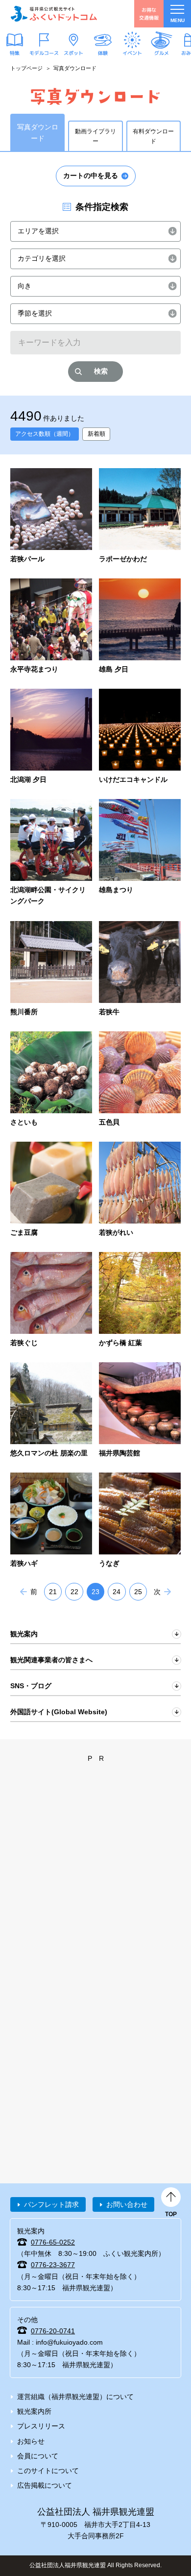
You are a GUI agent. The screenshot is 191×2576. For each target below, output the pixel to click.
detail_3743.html (140, 969)
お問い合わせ (127, 2204)
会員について (38, 2456)
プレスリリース (41, 2426)
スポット (73, 53)
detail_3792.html (51, 1190)
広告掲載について (45, 2485)
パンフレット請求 (51, 2204)
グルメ (162, 53)
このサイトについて (48, 2471)
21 (53, 1592)
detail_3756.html (51, 1080)
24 (117, 1592)
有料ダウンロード (153, 136)
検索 (101, 371)
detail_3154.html (51, 516)
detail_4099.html (140, 1411)
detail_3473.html (140, 627)
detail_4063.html (51, 1300)
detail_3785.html (140, 1080)
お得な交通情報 (149, 13)
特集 (15, 53)
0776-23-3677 (53, 2265)
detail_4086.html (51, 1411)
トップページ (26, 68)
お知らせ (31, 2441)
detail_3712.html (51, 969)
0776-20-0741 (53, 2331)
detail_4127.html (51, 1521)
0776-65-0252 (53, 2242)
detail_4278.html (140, 1521)
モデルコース (44, 53)
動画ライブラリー (95, 136)
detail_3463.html (51, 627)
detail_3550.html (140, 737)
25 (138, 1592)
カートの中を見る (91, 175)
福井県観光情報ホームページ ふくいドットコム (54, 14)
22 (74, 1592)
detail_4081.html (140, 1300)
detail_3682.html (51, 853)
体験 (103, 53)
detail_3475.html (51, 737)
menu (178, 20)
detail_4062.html (140, 1190)
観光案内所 (34, 2411)
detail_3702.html (140, 853)
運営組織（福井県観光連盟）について (75, 2397)
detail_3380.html (140, 516)
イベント (132, 53)
